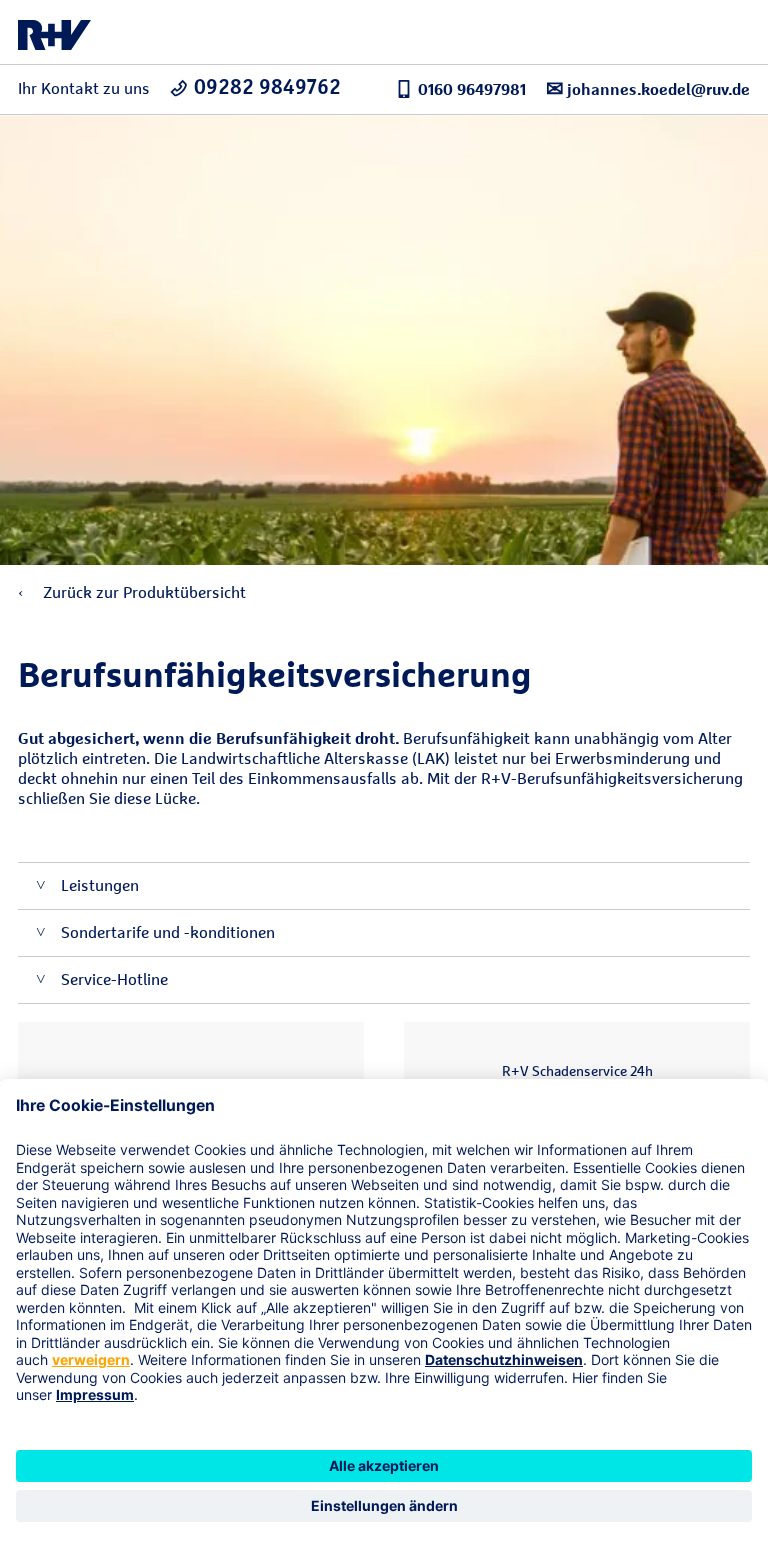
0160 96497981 (472, 89)
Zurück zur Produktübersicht (142, 592)
